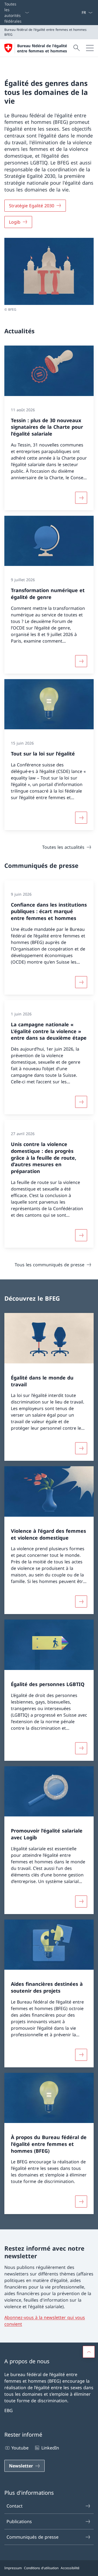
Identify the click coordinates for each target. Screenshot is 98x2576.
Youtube (20, 2448)
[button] (89, 2352)
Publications (19, 2521)
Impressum (13, 2568)
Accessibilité (70, 2568)
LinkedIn (50, 2448)
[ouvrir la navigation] (90, 48)
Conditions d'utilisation (41, 2568)
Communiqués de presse (33, 2537)
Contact (15, 2506)
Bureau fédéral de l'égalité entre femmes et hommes (42, 48)
